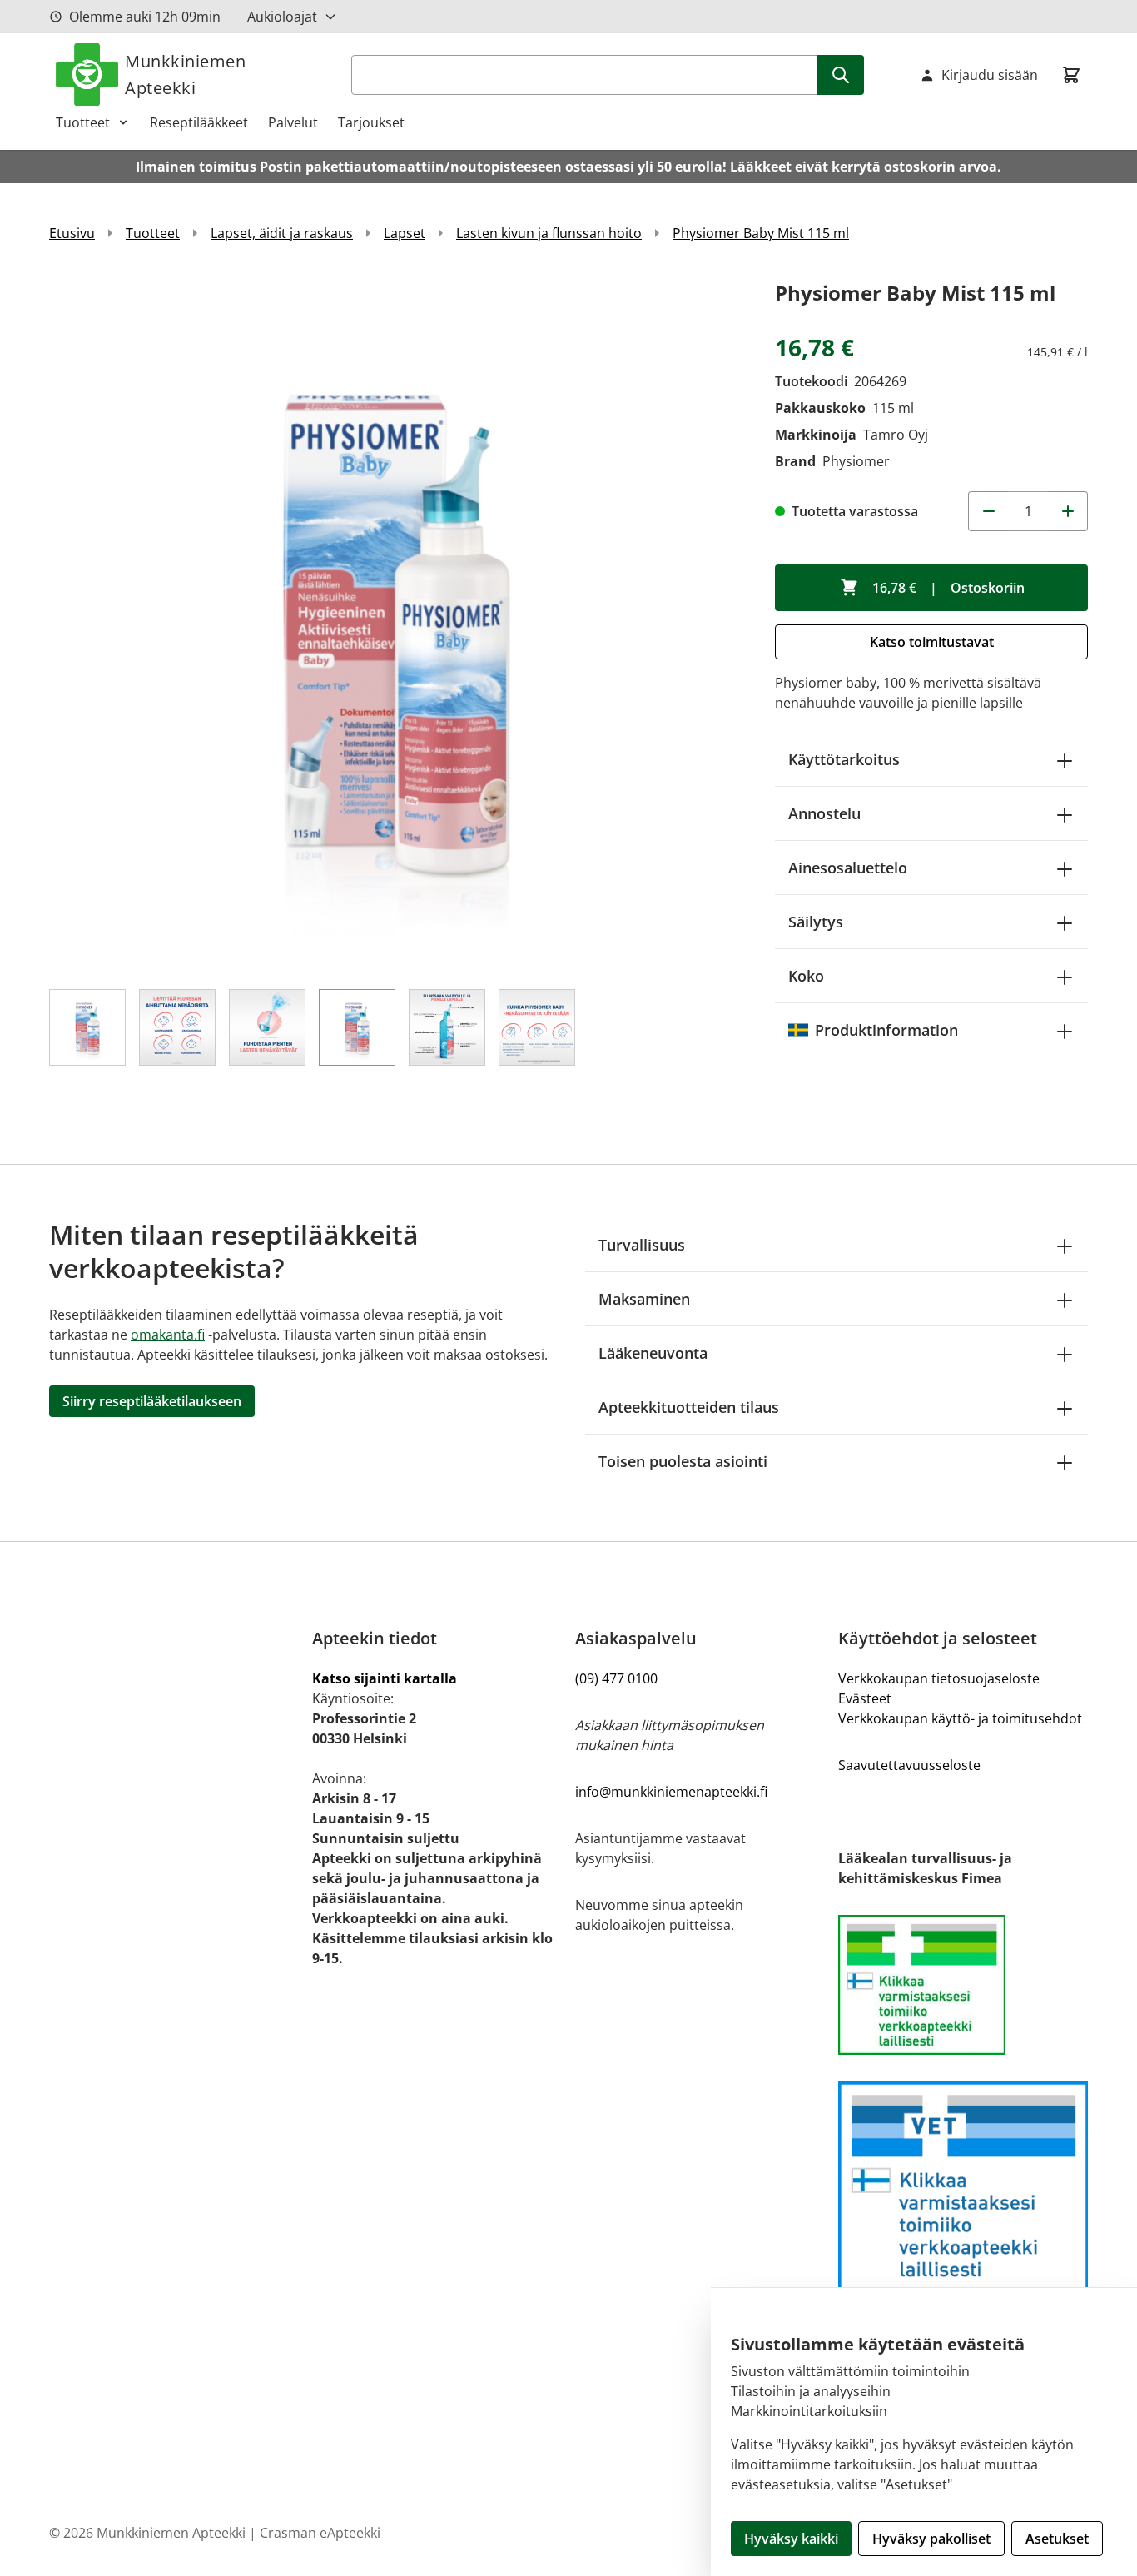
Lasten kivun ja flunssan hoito (549, 233)
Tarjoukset (371, 122)
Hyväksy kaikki (791, 2539)
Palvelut (293, 122)
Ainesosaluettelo (848, 868)
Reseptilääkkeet (199, 122)
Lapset (405, 233)
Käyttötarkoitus (844, 759)
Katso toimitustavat (932, 642)
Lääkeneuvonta (653, 1353)
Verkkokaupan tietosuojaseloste (939, 1678)
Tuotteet (83, 122)
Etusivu (72, 233)
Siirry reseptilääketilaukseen (152, 1401)
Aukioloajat (282, 17)
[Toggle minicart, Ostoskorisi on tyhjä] (1071, 75)
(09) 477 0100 (616, 1678)
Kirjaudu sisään (990, 75)
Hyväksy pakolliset (931, 2539)
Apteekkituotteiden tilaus (689, 1407)
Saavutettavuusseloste (909, 1765)
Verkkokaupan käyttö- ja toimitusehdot (960, 1718)
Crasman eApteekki (320, 2533)
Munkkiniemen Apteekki (185, 75)
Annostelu (824, 813)
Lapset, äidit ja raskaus (282, 233)
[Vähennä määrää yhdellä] (988, 511)
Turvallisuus (642, 1245)
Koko (806, 976)
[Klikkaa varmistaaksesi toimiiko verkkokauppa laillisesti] (963, 1985)
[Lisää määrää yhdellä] (1068, 511)
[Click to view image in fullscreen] (395, 623)
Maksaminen (644, 1299)
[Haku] (841, 75)
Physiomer (856, 461)
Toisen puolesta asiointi (683, 1461)
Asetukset (1057, 2539)
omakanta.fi (168, 1335)
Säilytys (816, 922)
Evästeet (865, 1698)
